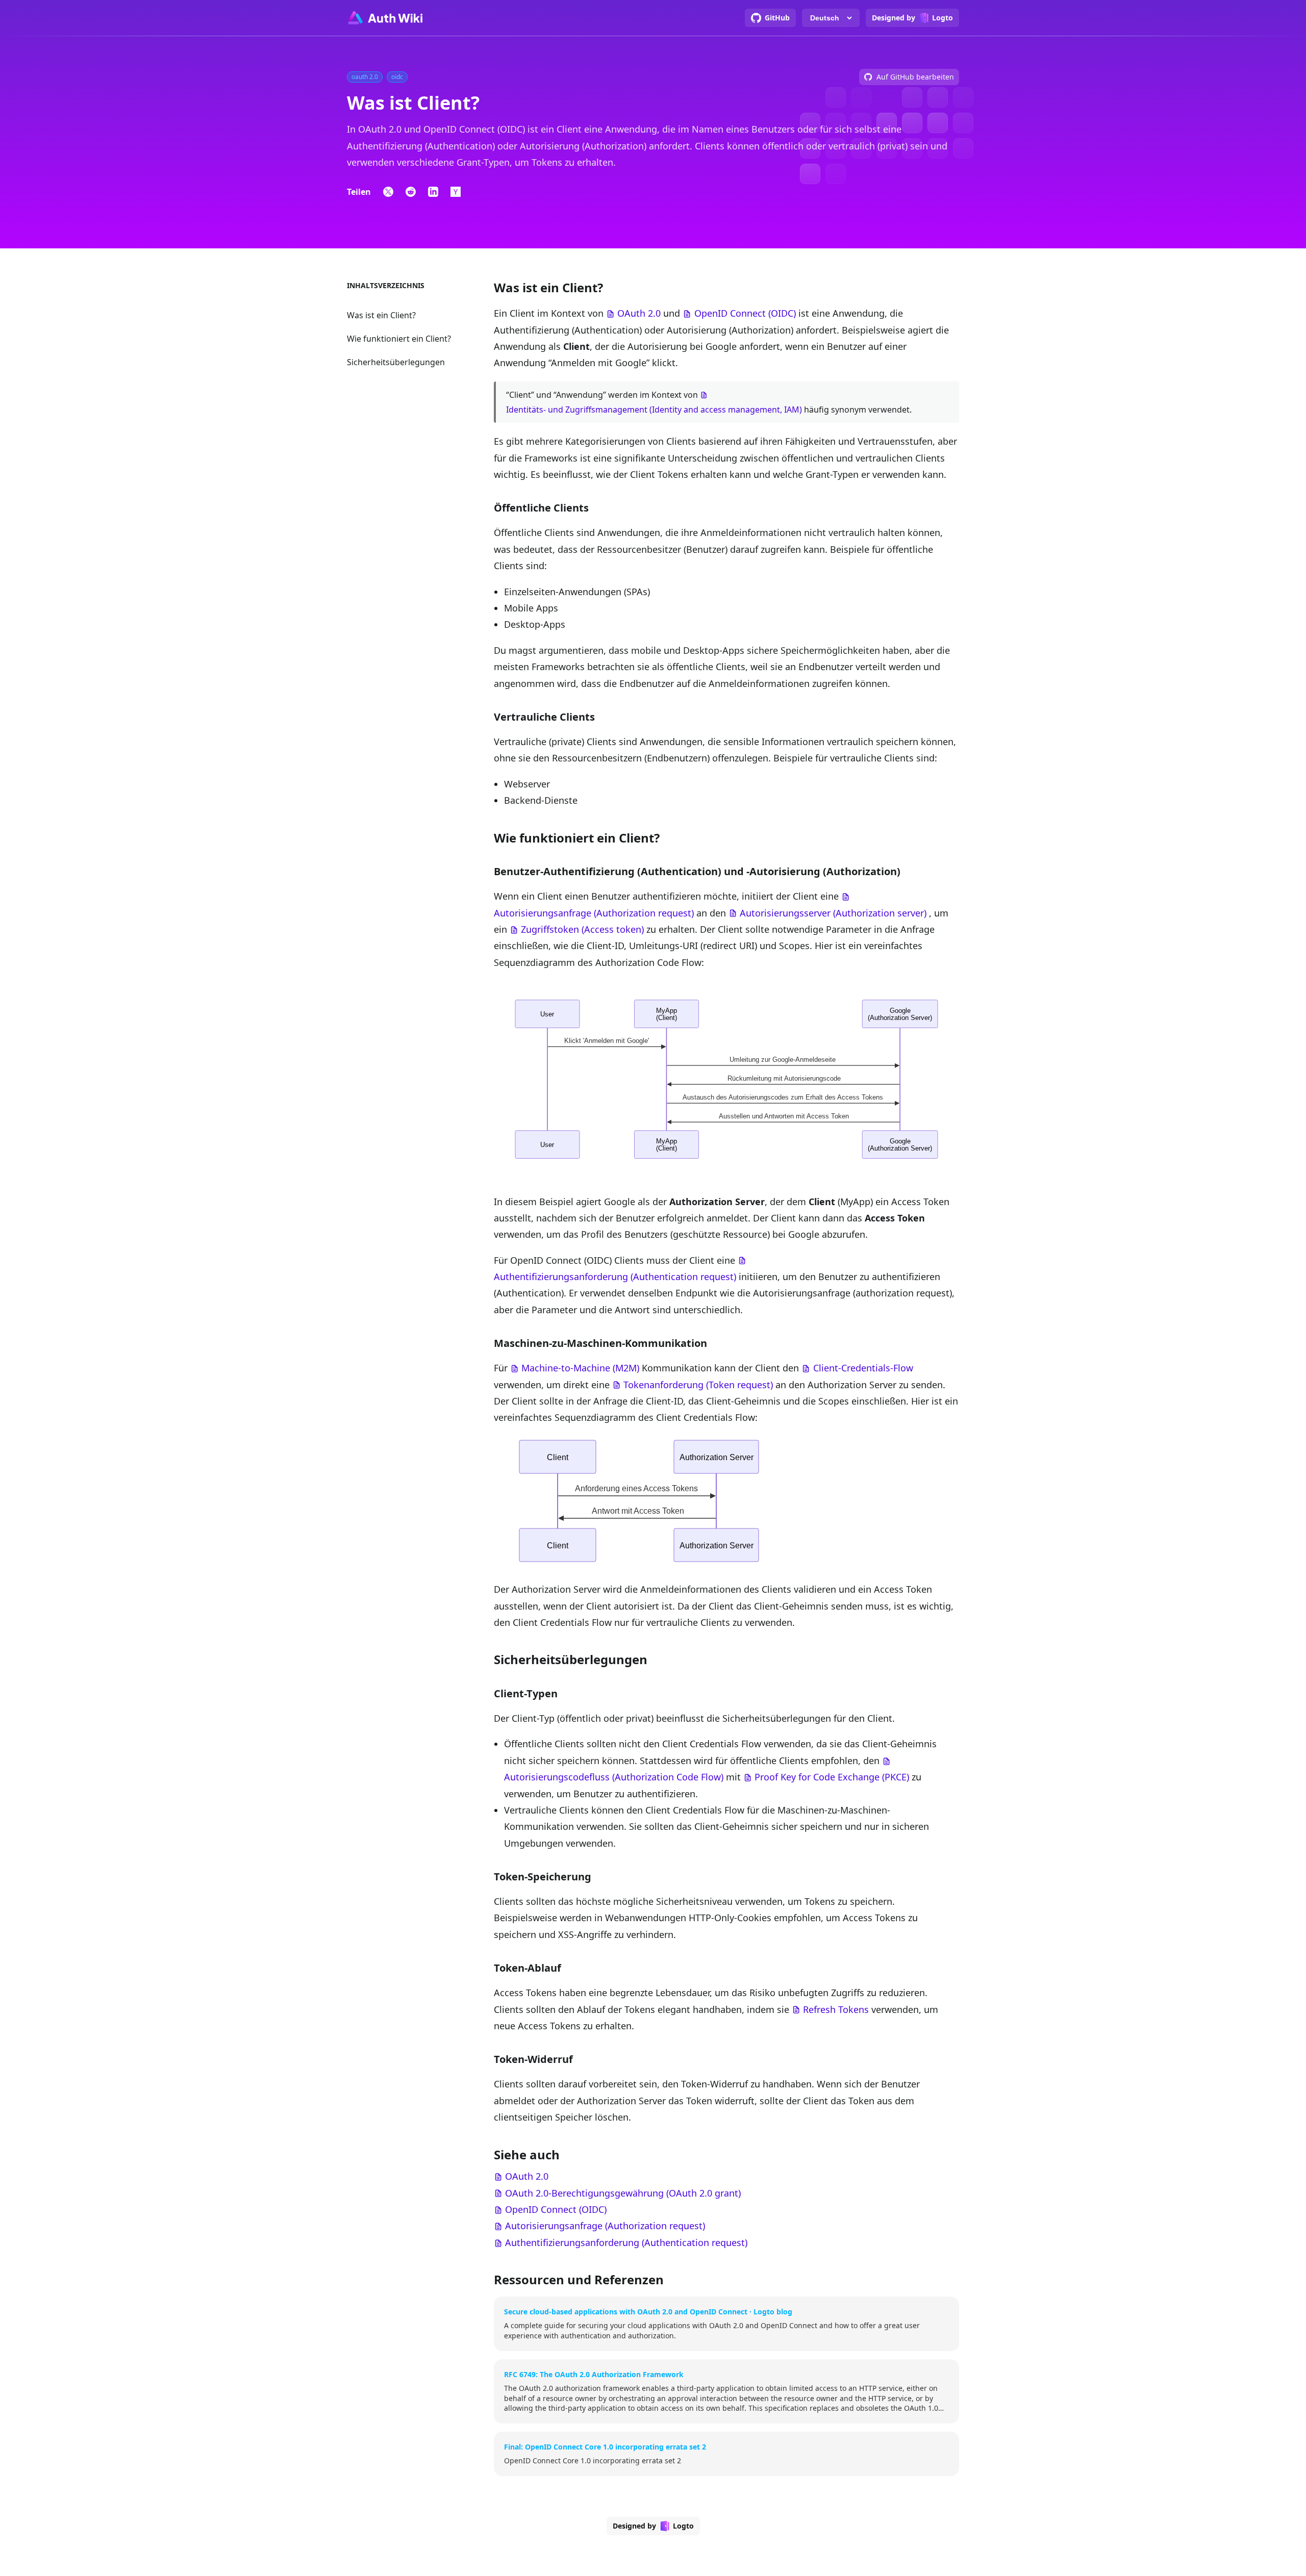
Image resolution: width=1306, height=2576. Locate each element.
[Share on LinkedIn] (433, 192)
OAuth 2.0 (639, 313)
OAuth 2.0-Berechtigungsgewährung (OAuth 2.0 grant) (623, 2193)
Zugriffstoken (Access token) (582, 929)
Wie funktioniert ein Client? (399, 339)
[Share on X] (388, 192)
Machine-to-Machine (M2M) (580, 1368)
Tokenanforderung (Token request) (698, 1385)
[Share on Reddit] (411, 192)
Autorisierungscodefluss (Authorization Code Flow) (614, 1777)
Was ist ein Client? (381, 315)
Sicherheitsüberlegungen (396, 362)
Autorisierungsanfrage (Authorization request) (594, 913)
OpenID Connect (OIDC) (745, 313)
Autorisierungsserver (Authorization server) (833, 913)
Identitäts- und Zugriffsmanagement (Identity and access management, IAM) (654, 410)
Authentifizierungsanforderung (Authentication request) (615, 1277)
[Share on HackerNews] (456, 192)
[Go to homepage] (385, 18)
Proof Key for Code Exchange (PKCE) (832, 1777)
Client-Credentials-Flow (863, 1368)
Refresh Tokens (836, 2009)
